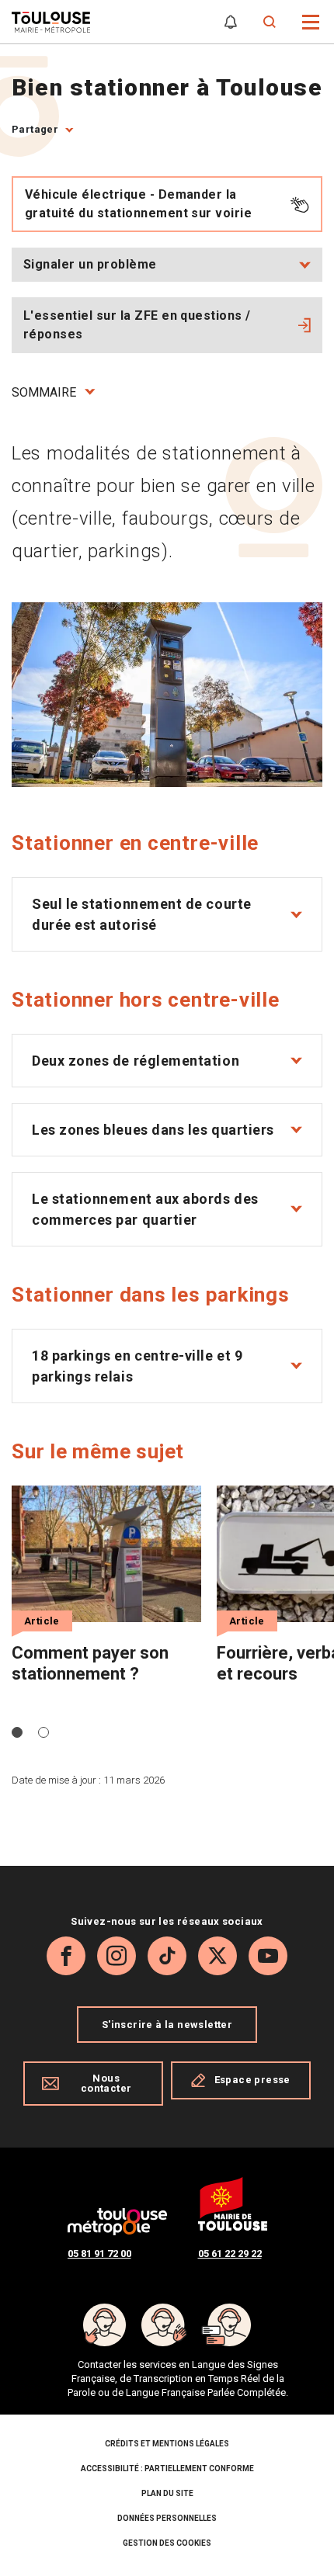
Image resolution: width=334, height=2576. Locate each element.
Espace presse (252, 2080)
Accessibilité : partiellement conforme (167, 2469)
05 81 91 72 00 (99, 2254)
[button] (311, 21)
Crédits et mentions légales (167, 2444)
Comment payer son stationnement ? (90, 1663)
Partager (35, 129)
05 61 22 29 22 (230, 2254)
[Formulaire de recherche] (270, 22)
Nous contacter (106, 2083)
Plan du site (167, 2493)
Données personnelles (167, 2518)
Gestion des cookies (167, 2543)
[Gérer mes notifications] (231, 22)
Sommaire (44, 392)
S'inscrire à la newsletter (167, 2025)
